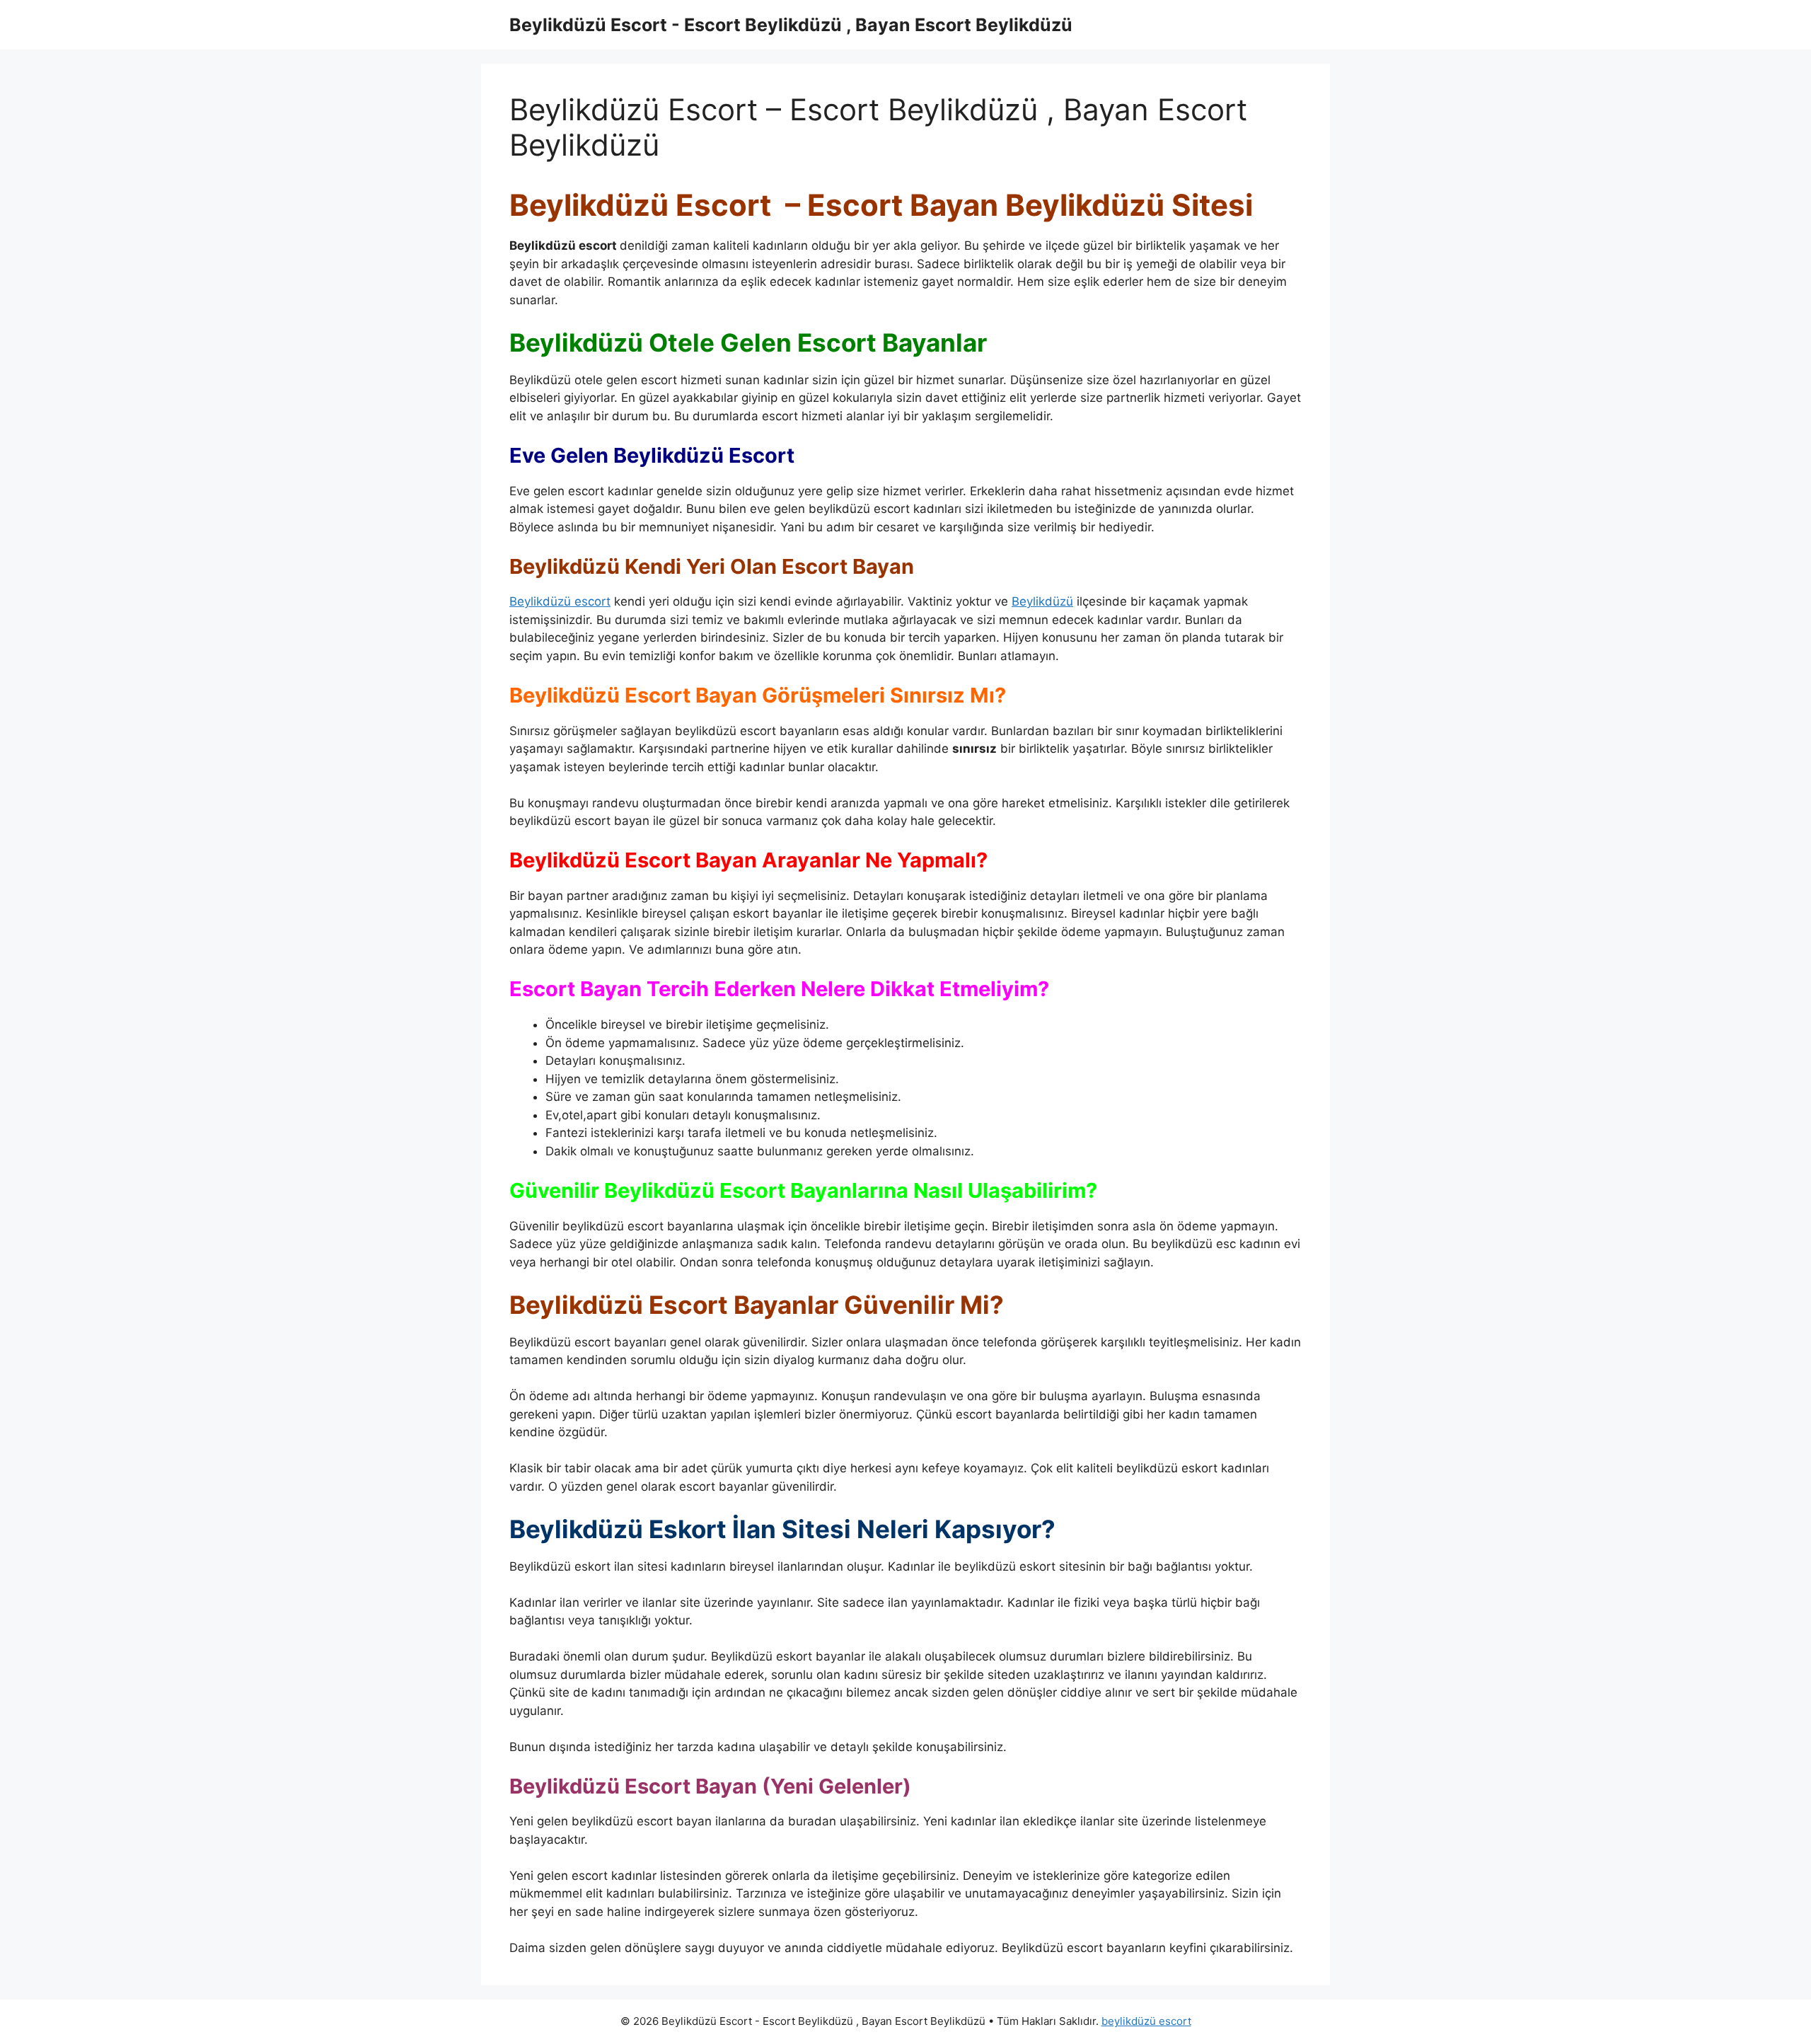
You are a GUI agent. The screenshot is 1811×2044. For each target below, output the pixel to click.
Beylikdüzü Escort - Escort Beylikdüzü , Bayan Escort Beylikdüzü (791, 25)
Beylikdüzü (1042, 601)
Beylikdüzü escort (560, 601)
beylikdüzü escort (1146, 2021)
